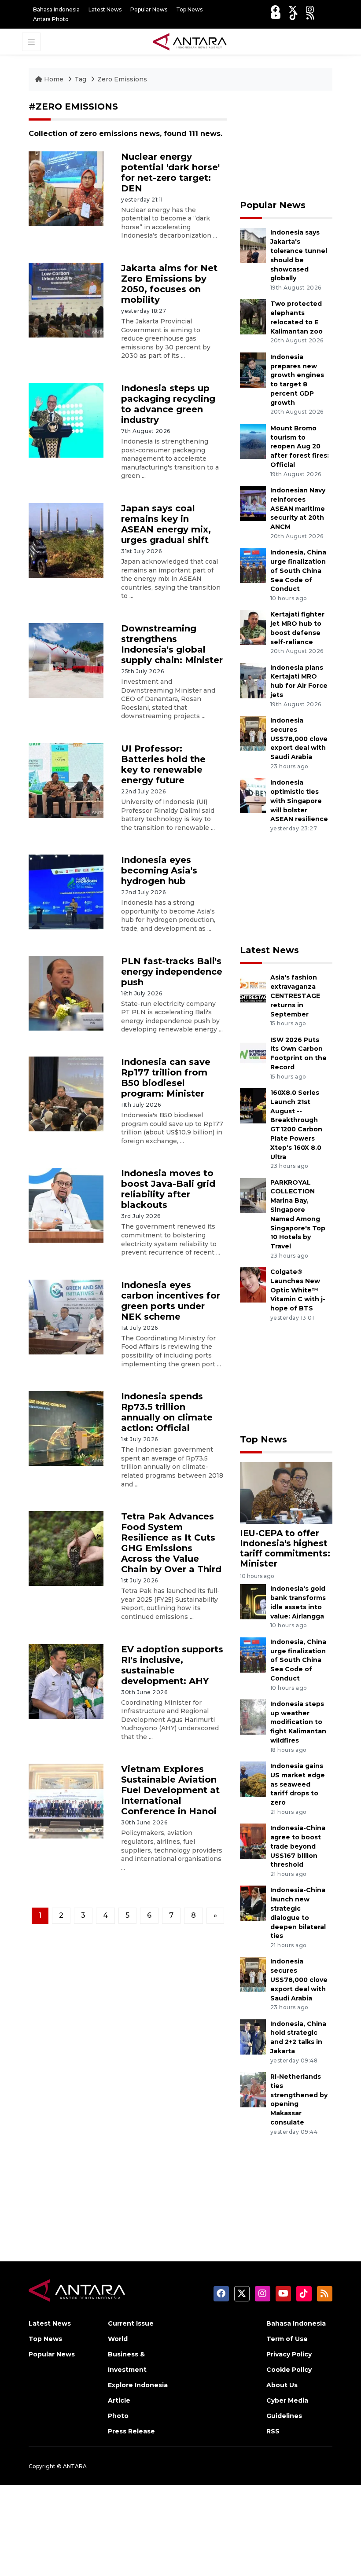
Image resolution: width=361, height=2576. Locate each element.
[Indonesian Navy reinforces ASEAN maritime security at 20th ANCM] (253, 503)
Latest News (105, 9)
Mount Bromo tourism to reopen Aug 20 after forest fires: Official (300, 446)
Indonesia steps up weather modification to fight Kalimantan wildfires (298, 1722)
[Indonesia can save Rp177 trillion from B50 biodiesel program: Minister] (66, 1093)
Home (54, 79)
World (118, 2339)
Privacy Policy (289, 2354)
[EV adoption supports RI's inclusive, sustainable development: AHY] (66, 1681)
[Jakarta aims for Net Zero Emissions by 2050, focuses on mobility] (66, 299)
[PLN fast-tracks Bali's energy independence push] (66, 993)
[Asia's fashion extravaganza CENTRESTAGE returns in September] (253, 990)
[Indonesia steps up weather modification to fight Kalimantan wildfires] (253, 1716)
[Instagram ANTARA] (310, 9)
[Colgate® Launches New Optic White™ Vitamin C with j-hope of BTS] (253, 1284)
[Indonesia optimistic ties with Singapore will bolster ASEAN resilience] (253, 795)
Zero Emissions (122, 79)
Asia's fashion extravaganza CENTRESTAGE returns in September (295, 996)
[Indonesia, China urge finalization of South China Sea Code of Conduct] (253, 565)
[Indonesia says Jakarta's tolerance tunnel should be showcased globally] (253, 245)
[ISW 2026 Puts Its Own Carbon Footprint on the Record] (253, 1052)
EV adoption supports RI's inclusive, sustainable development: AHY (172, 1665)
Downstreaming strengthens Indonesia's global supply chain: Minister (172, 644)
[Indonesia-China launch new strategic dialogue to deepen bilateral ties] (253, 1903)
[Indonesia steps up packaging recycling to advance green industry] (66, 420)
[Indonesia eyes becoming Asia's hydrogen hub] (66, 892)
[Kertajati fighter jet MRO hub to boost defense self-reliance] (253, 627)
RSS (273, 2431)
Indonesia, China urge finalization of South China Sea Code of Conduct (298, 571)
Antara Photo (51, 19)
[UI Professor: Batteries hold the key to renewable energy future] (66, 780)
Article (119, 2400)
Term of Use (287, 2339)
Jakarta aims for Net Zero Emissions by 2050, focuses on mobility (169, 284)
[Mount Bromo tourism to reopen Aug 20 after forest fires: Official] (253, 441)
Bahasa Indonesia (56, 9)
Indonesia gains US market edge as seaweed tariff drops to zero (298, 1784)
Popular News (149, 9)
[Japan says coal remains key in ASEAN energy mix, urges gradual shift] (66, 540)
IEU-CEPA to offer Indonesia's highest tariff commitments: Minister (285, 1548)
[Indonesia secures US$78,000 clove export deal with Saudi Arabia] (253, 733)
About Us (282, 2385)
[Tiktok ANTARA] (294, 16)
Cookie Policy (289, 2370)
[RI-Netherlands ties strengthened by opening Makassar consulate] (253, 2089)
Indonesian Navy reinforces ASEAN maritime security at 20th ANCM (298, 508)
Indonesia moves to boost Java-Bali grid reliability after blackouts (168, 1189)
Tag (80, 79)
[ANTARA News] (190, 41)
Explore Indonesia (138, 2385)
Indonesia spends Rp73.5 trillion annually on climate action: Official (167, 1412)
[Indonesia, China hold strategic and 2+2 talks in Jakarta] (253, 2036)
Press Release (131, 2431)
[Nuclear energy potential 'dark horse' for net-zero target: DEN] (66, 188)
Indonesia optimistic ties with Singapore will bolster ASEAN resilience (299, 801)
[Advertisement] (286, 145)
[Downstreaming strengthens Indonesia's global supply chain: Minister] (66, 660)
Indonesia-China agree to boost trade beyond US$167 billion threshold (298, 1846)
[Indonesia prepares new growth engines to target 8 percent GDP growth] (253, 369)
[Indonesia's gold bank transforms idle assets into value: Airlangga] (253, 1602)
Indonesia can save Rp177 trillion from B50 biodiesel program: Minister (166, 1078)
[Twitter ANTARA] (293, 9)
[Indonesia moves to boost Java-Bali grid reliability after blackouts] (66, 1205)
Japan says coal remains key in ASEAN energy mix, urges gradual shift (166, 524)
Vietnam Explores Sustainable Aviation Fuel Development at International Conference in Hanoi (170, 1790)
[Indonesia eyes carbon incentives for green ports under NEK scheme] (66, 1316)
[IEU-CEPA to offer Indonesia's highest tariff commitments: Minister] (286, 1492)
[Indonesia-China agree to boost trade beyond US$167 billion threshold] (253, 1840)
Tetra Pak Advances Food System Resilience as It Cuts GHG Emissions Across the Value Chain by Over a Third (171, 1543)
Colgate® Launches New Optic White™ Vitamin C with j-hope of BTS (298, 1290)
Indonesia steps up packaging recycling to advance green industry (168, 404)
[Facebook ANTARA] (275, 9)
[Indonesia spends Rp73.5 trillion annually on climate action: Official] (66, 1428)
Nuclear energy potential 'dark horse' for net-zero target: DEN (170, 172)
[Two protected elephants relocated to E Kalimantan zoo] (253, 317)
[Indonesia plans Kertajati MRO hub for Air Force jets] (253, 680)
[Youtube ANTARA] (276, 16)
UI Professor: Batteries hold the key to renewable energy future (163, 764)
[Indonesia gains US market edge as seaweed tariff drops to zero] (253, 1778)
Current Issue (131, 2323)
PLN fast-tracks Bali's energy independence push (172, 972)
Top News (189, 9)
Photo (118, 2416)
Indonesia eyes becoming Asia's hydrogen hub (159, 870)
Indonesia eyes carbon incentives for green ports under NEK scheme (171, 1301)
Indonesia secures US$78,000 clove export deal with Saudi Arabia (299, 739)
